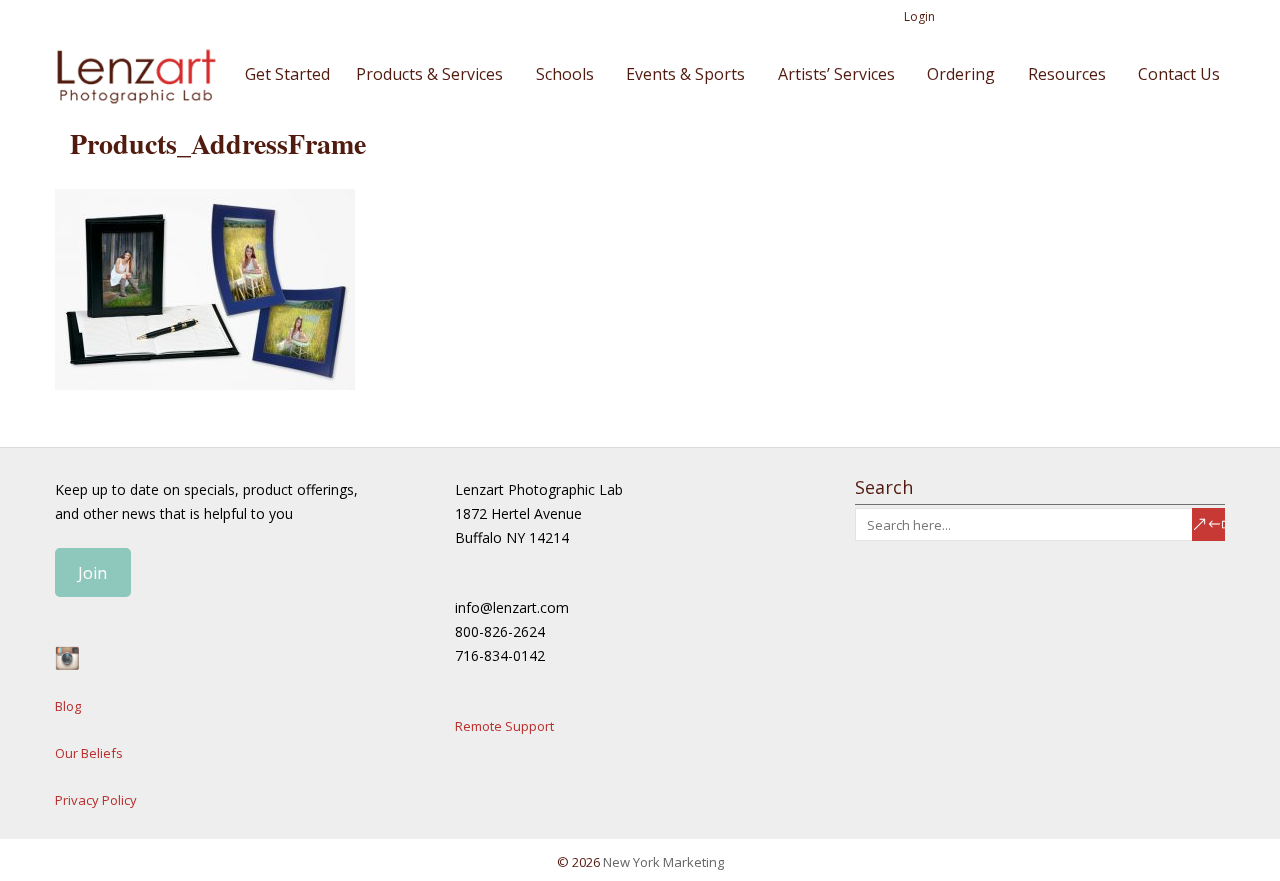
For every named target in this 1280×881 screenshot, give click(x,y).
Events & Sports (685, 74)
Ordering (961, 74)
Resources (1067, 74)
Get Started (287, 74)
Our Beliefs (89, 753)
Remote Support (504, 726)
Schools (565, 74)
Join (92, 573)
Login (919, 16)
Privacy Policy (96, 800)
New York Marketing (663, 862)
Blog (68, 706)
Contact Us (1179, 74)
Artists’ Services (836, 74)
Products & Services (429, 74)
